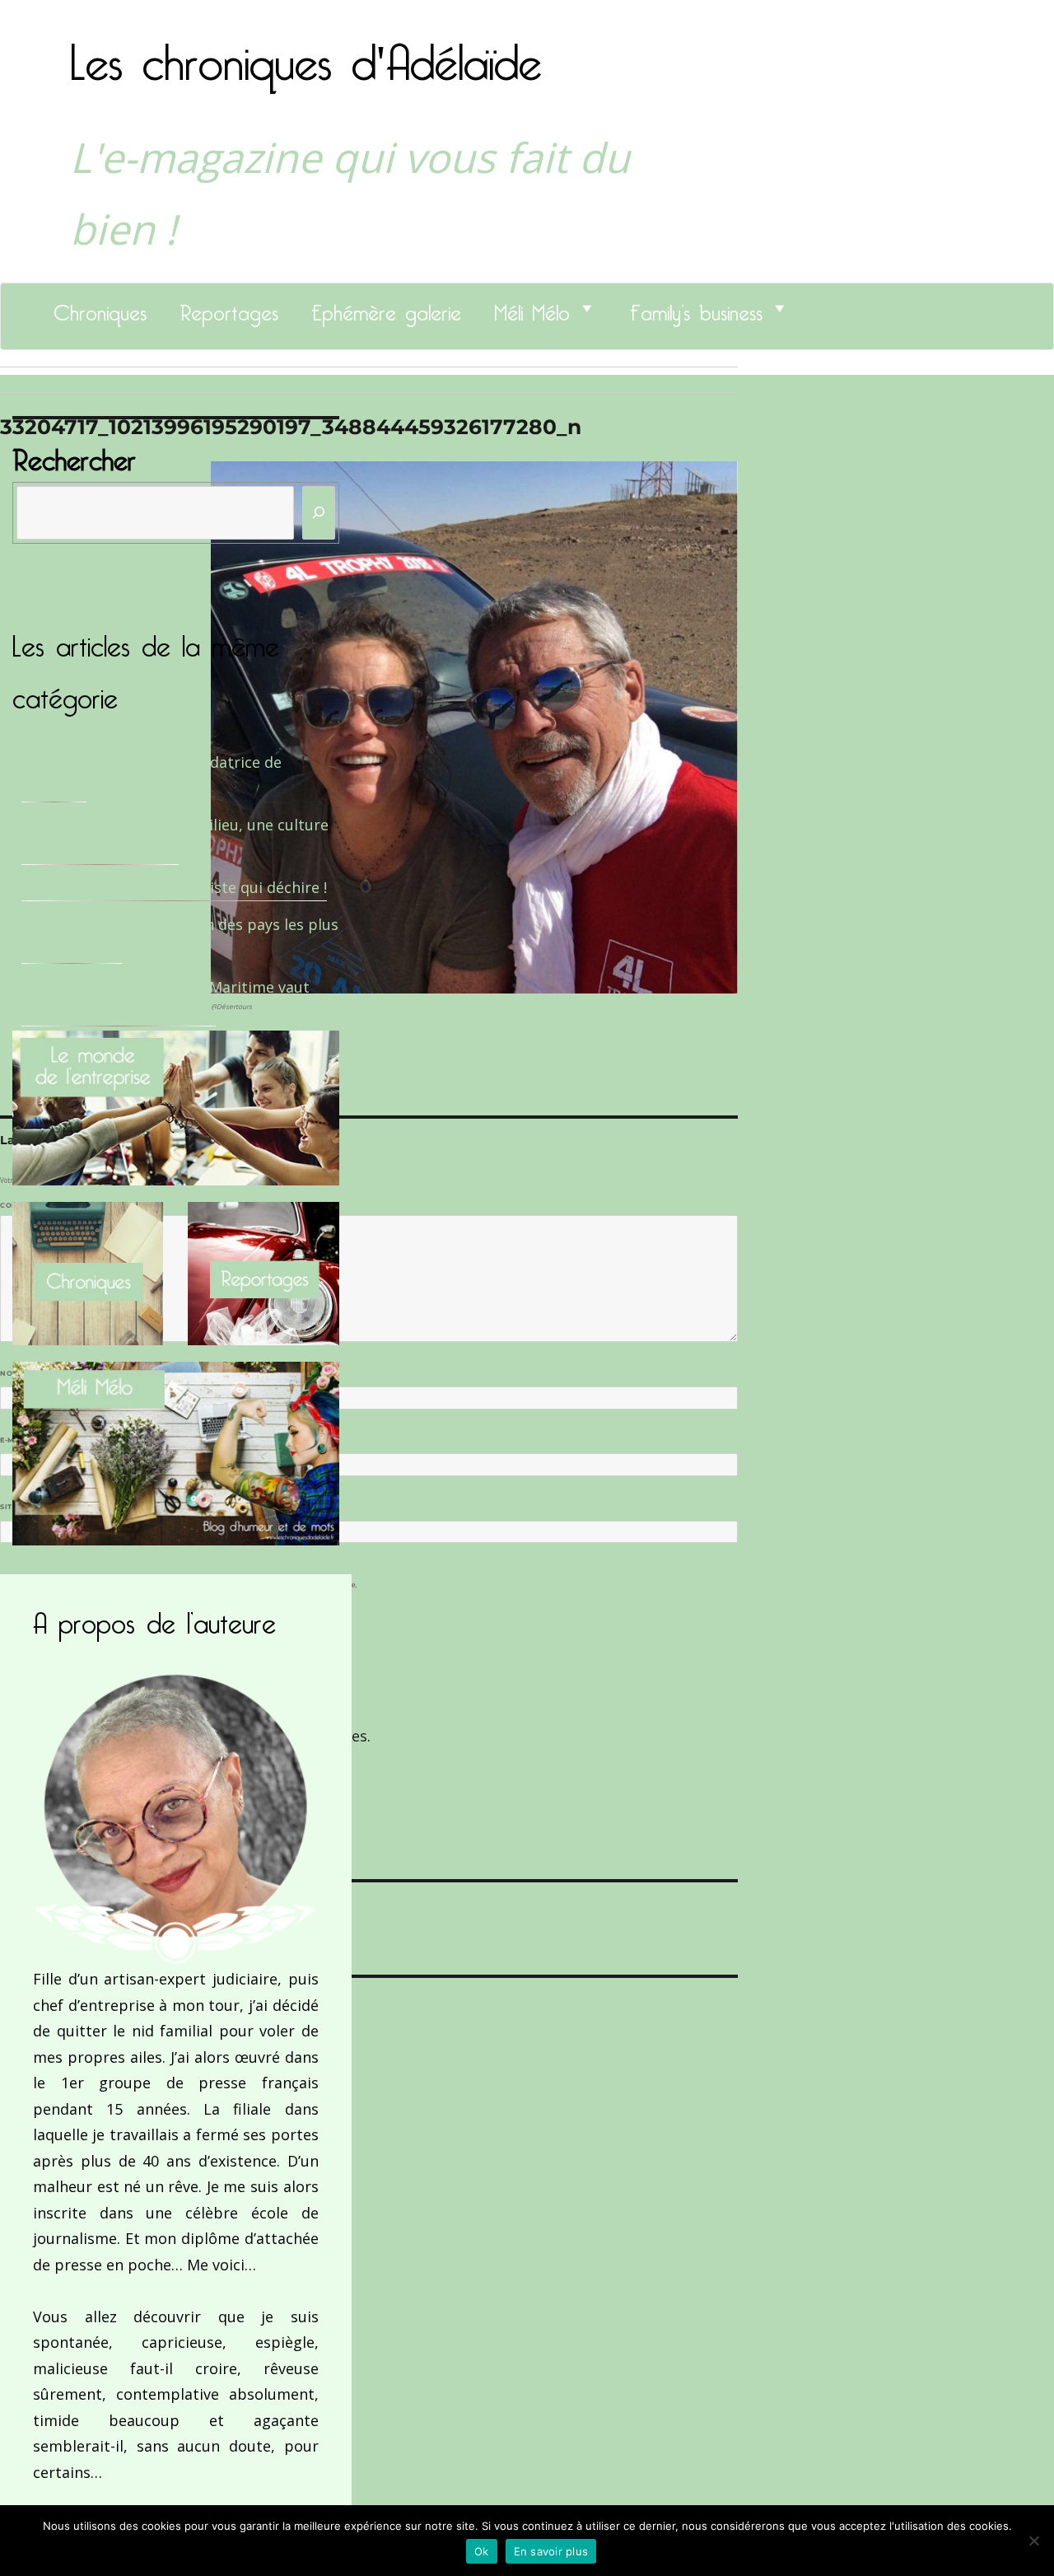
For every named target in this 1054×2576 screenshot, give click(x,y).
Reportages (229, 308)
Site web (19, 1507)
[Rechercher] (319, 513)
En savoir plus (551, 2551)
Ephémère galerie (386, 308)
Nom (13, 1373)
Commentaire (33, 1205)
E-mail (17, 1440)
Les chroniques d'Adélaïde (306, 52)
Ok (482, 2551)
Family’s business (696, 308)
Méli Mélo (532, 308)
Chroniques (100, 308)
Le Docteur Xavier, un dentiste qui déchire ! (174, 887)
